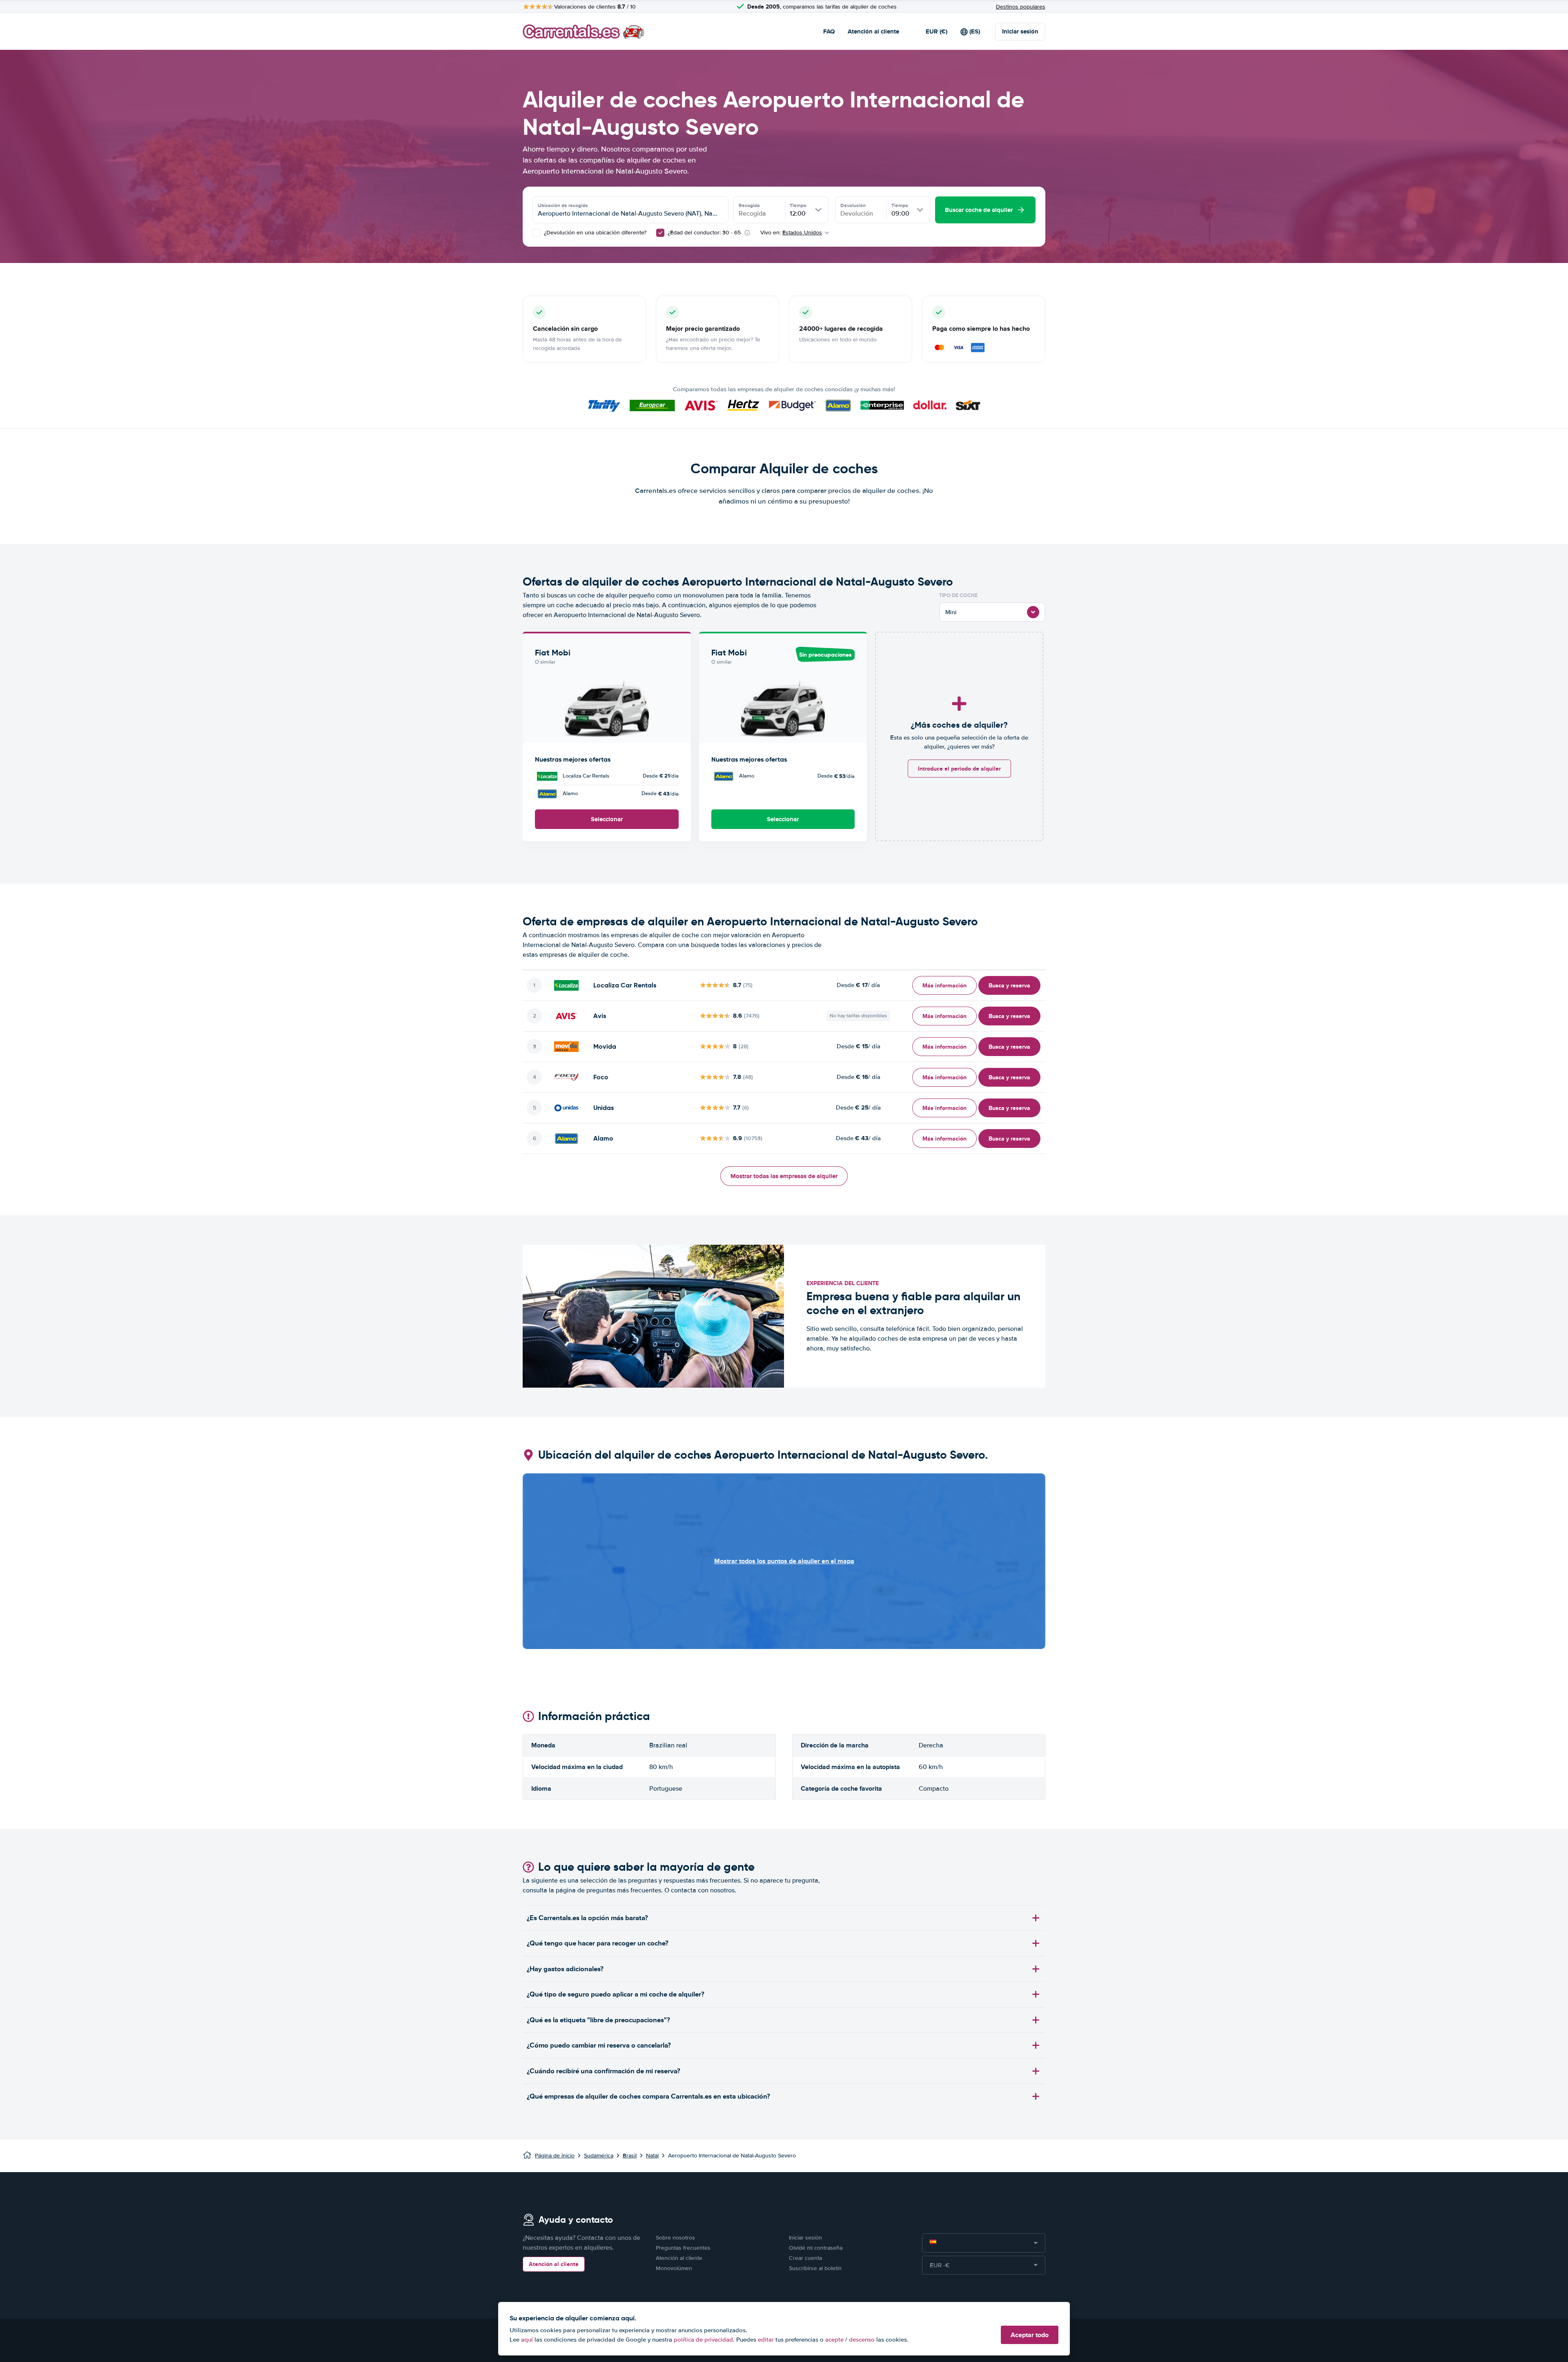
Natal (652, 2156)
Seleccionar (607, 819)
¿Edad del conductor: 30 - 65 (704, 233)
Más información (944, 985)
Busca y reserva (1009, 985)
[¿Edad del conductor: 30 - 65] (660, 233)
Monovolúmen (674, 2268)
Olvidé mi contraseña (816, 2248)
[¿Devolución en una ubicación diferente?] (537, 233)
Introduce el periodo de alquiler (959, 769)
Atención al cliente (873, 31)
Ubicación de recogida (563, 205)
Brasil (630, 2156)
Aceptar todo (1030, 2335)
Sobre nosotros (675, 2238)
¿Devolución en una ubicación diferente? (594, 233)
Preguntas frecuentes (683, 2248)
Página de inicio (555, 2156)
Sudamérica (599, 2156)
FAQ (829, 31)
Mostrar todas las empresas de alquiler (784, 1176)
